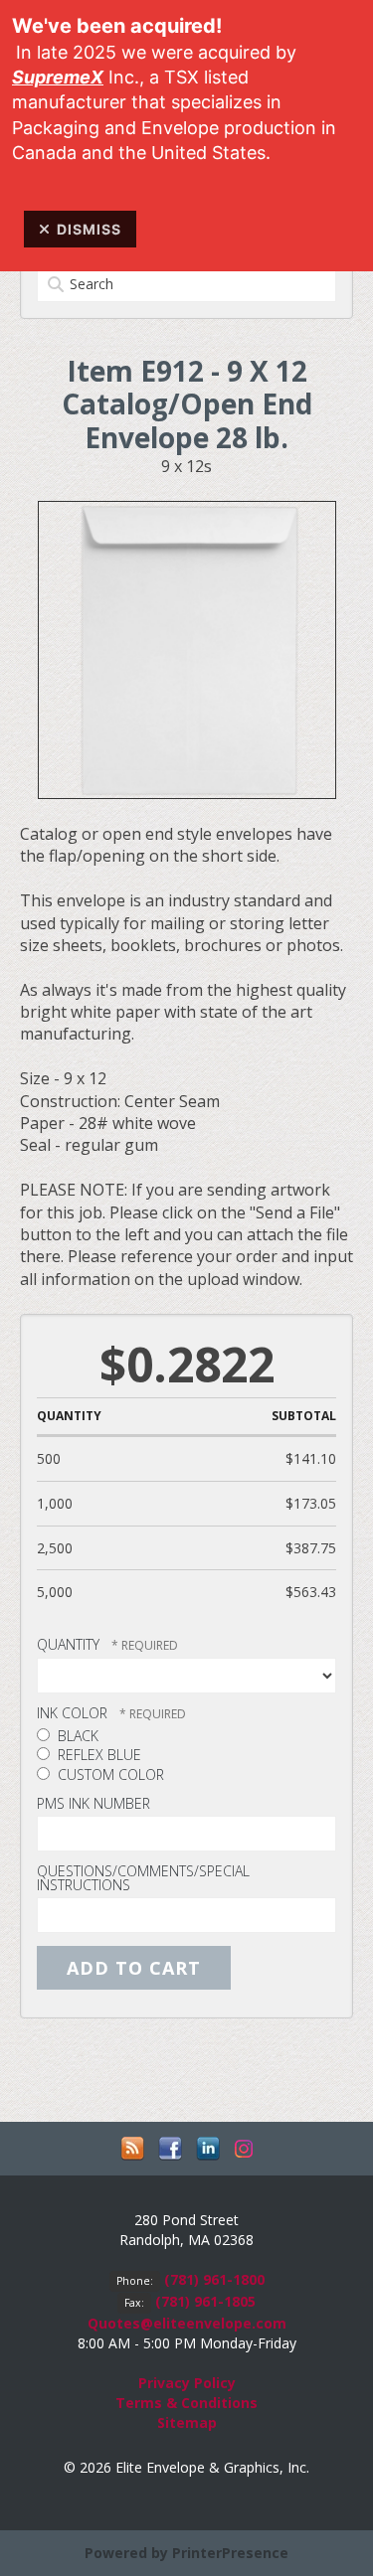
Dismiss (89, 229)
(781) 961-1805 (205, 2301)
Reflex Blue (97, 1755)
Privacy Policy (187, 2383)
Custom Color (109, 1774)
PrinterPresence (230, 2553)
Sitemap (187, 2422)
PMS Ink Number (93, 1803)
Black (76, 1736)
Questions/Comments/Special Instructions (143, 1878)
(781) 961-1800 (214, 2279)
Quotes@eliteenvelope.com (187, 2323)
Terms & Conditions (186, 2403)
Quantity (68, 1644)
